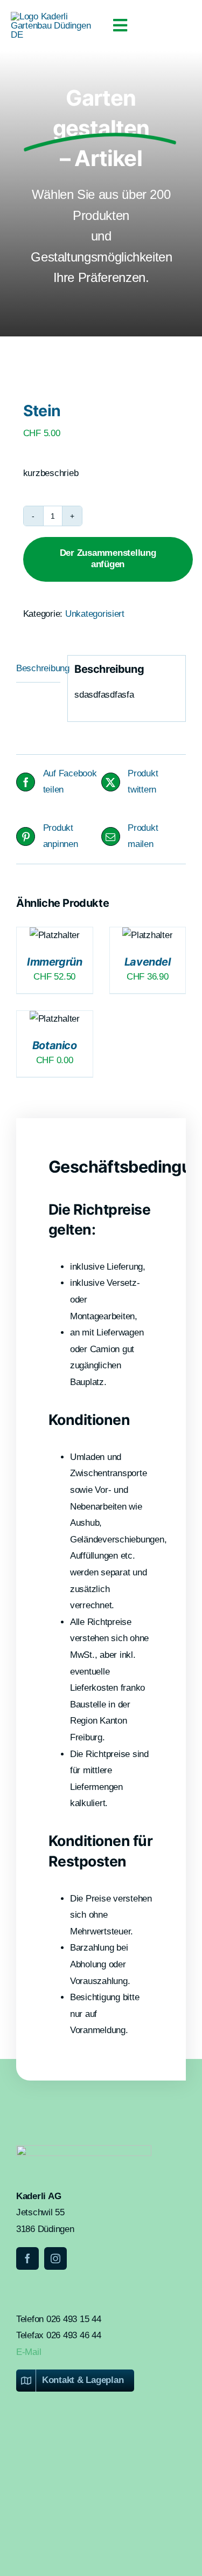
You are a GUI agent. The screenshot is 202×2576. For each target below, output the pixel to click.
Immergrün (54, 962)
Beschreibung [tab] (38, 668)
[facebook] (27, 2258)
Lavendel (148, 962)
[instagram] (55, 2258)
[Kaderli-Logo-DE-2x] (56, 16)
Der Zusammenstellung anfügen (108, 558)
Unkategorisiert (95, 614)
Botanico (55, 1045)
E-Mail (29, 2352)
